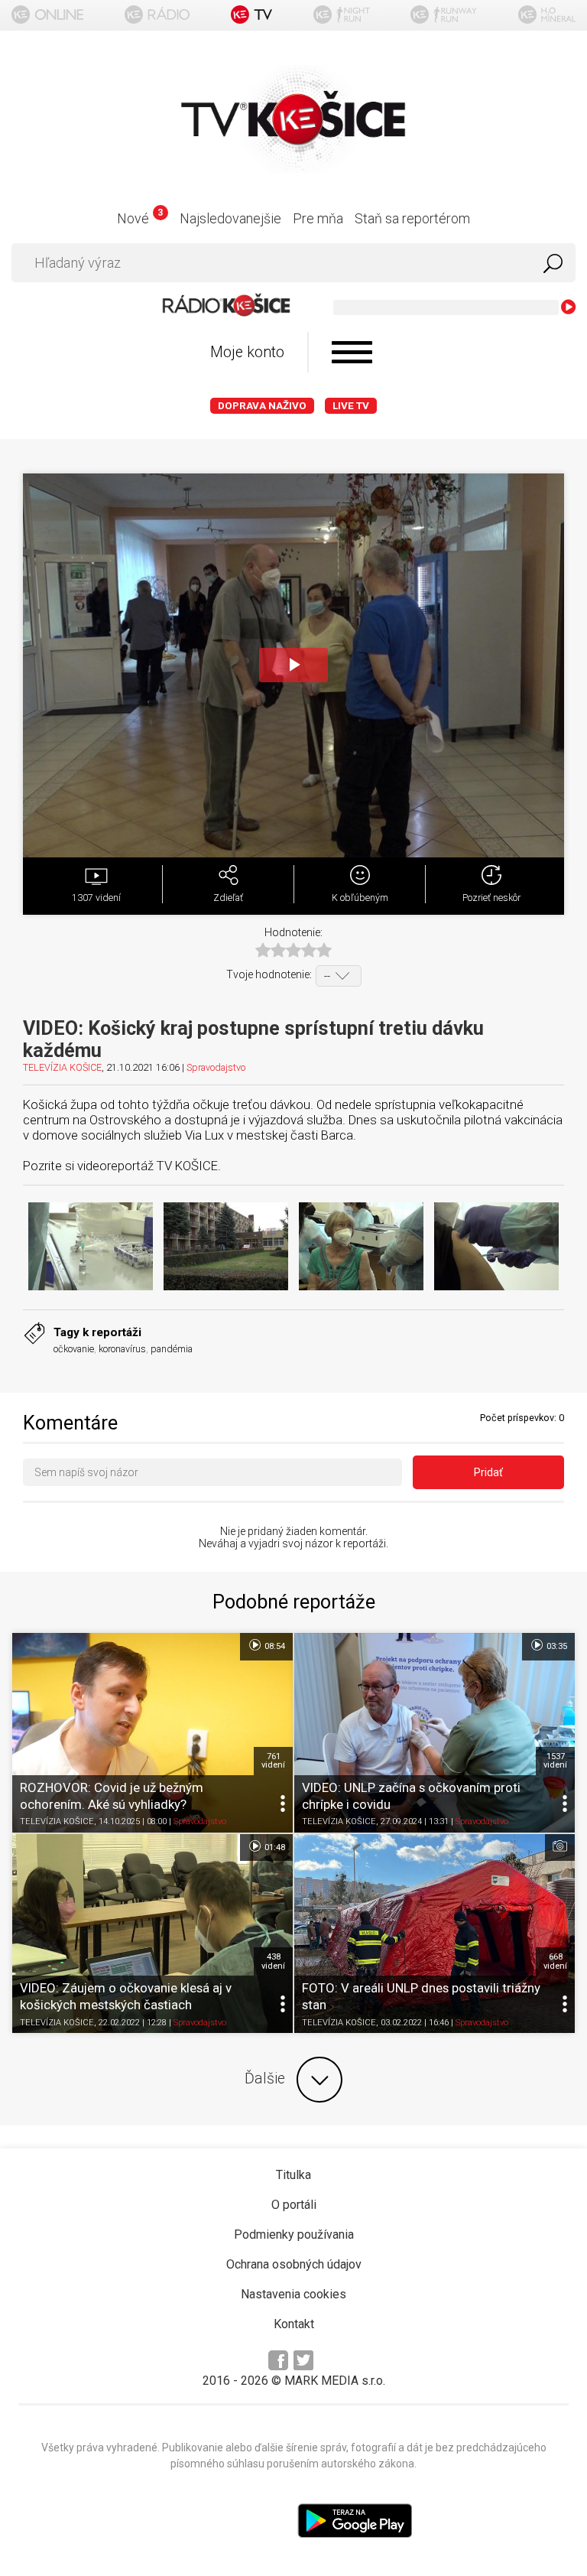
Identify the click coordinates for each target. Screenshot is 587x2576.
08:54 (274, 1646)
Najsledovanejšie (230, 218)
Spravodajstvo (216, 1067)
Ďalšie (265, 2078)
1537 (555, 1761)
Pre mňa (318, 218)
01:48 (274, 1847)
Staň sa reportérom (412, 218)
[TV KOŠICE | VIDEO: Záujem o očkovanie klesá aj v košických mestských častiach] (152, 1934)
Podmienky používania (294, 2234)
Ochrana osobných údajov (294, 2264)
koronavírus (122, 1349)
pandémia (172, 1349)
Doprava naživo (262, 406)
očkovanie (74, 1349)
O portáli (294, 2205)
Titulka (293, 2175)
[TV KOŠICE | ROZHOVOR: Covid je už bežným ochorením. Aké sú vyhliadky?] (152, 1732)
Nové (139, 218)
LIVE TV (351, 406)
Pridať (488, 1472)
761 (273, 1761)
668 (555, 1961)
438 (273, 1961)
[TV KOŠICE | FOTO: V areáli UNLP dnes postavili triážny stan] (435, 1934)
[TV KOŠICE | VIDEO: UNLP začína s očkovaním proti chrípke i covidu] (435, 1732)
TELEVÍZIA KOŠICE (62, 1067)
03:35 (556, 1646)
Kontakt (294, 2324)
